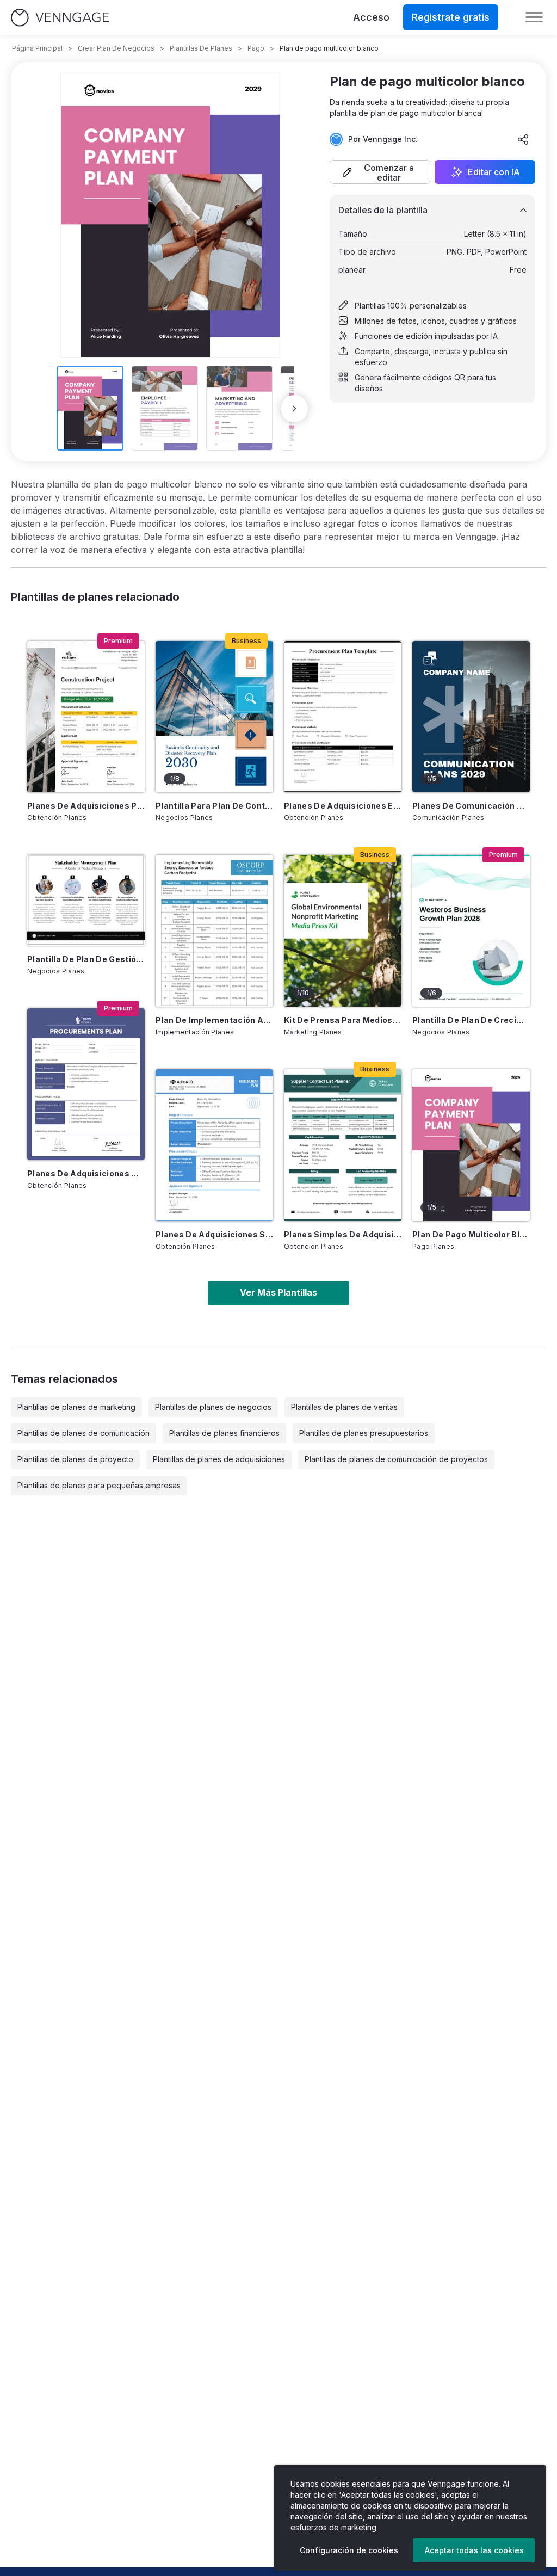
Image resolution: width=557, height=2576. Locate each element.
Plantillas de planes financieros (224, 1433)
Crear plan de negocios (116, 48)
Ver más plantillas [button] (278, 1292)
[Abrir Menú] (534, 17)
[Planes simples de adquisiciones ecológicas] (343, 1145)
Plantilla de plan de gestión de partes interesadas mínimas (86, 959)
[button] (380, 172)
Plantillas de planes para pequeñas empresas (99, 1485)
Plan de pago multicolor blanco (471, 1234)
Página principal (37, 48)
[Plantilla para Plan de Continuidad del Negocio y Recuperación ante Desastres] (214, 717)
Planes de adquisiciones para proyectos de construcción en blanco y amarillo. (86, 806)
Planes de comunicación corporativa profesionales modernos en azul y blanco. (471, 806)
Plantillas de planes (201, 48)
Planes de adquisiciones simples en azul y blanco (214, 1234)
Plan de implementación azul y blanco (214, 1020)
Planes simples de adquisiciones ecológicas (343, 1234)
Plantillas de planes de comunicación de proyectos (396, 1459)
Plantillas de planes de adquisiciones (219, 1459)
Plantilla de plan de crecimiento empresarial (471, 1020)
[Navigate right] (294, 409)
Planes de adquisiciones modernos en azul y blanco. (86, 1173)
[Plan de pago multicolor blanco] (471, 1145)
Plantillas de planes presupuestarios (364, 1433)
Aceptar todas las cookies (474, 2550)
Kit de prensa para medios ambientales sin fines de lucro (343, 1020)
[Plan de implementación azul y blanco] (214, 931)
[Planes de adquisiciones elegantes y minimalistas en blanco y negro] (343, 717)
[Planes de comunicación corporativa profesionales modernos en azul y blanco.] (471, 717)
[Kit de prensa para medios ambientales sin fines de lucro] (343, 931)
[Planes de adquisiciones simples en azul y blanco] (214, 1145)
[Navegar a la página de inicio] (60, 18)
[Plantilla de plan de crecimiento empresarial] (471, 931)
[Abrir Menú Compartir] (523, 139)
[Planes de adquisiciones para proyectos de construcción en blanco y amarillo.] (86, 717)
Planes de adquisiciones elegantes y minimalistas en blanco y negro (343, 806)
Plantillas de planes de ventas (344, 1407)
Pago (256, 48)
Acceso (371, 17)
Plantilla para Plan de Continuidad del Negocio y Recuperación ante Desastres (214, 806)
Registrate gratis (451, 17)
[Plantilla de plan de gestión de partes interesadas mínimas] (86, 900)
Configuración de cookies (349, 2550)
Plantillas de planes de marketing (76, 1407)
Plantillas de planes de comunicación (83, 1433)
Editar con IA (494, 172)
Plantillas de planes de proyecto (75, 1459)
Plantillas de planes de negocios (213, 1407)
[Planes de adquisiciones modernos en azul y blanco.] (86, 1084)
